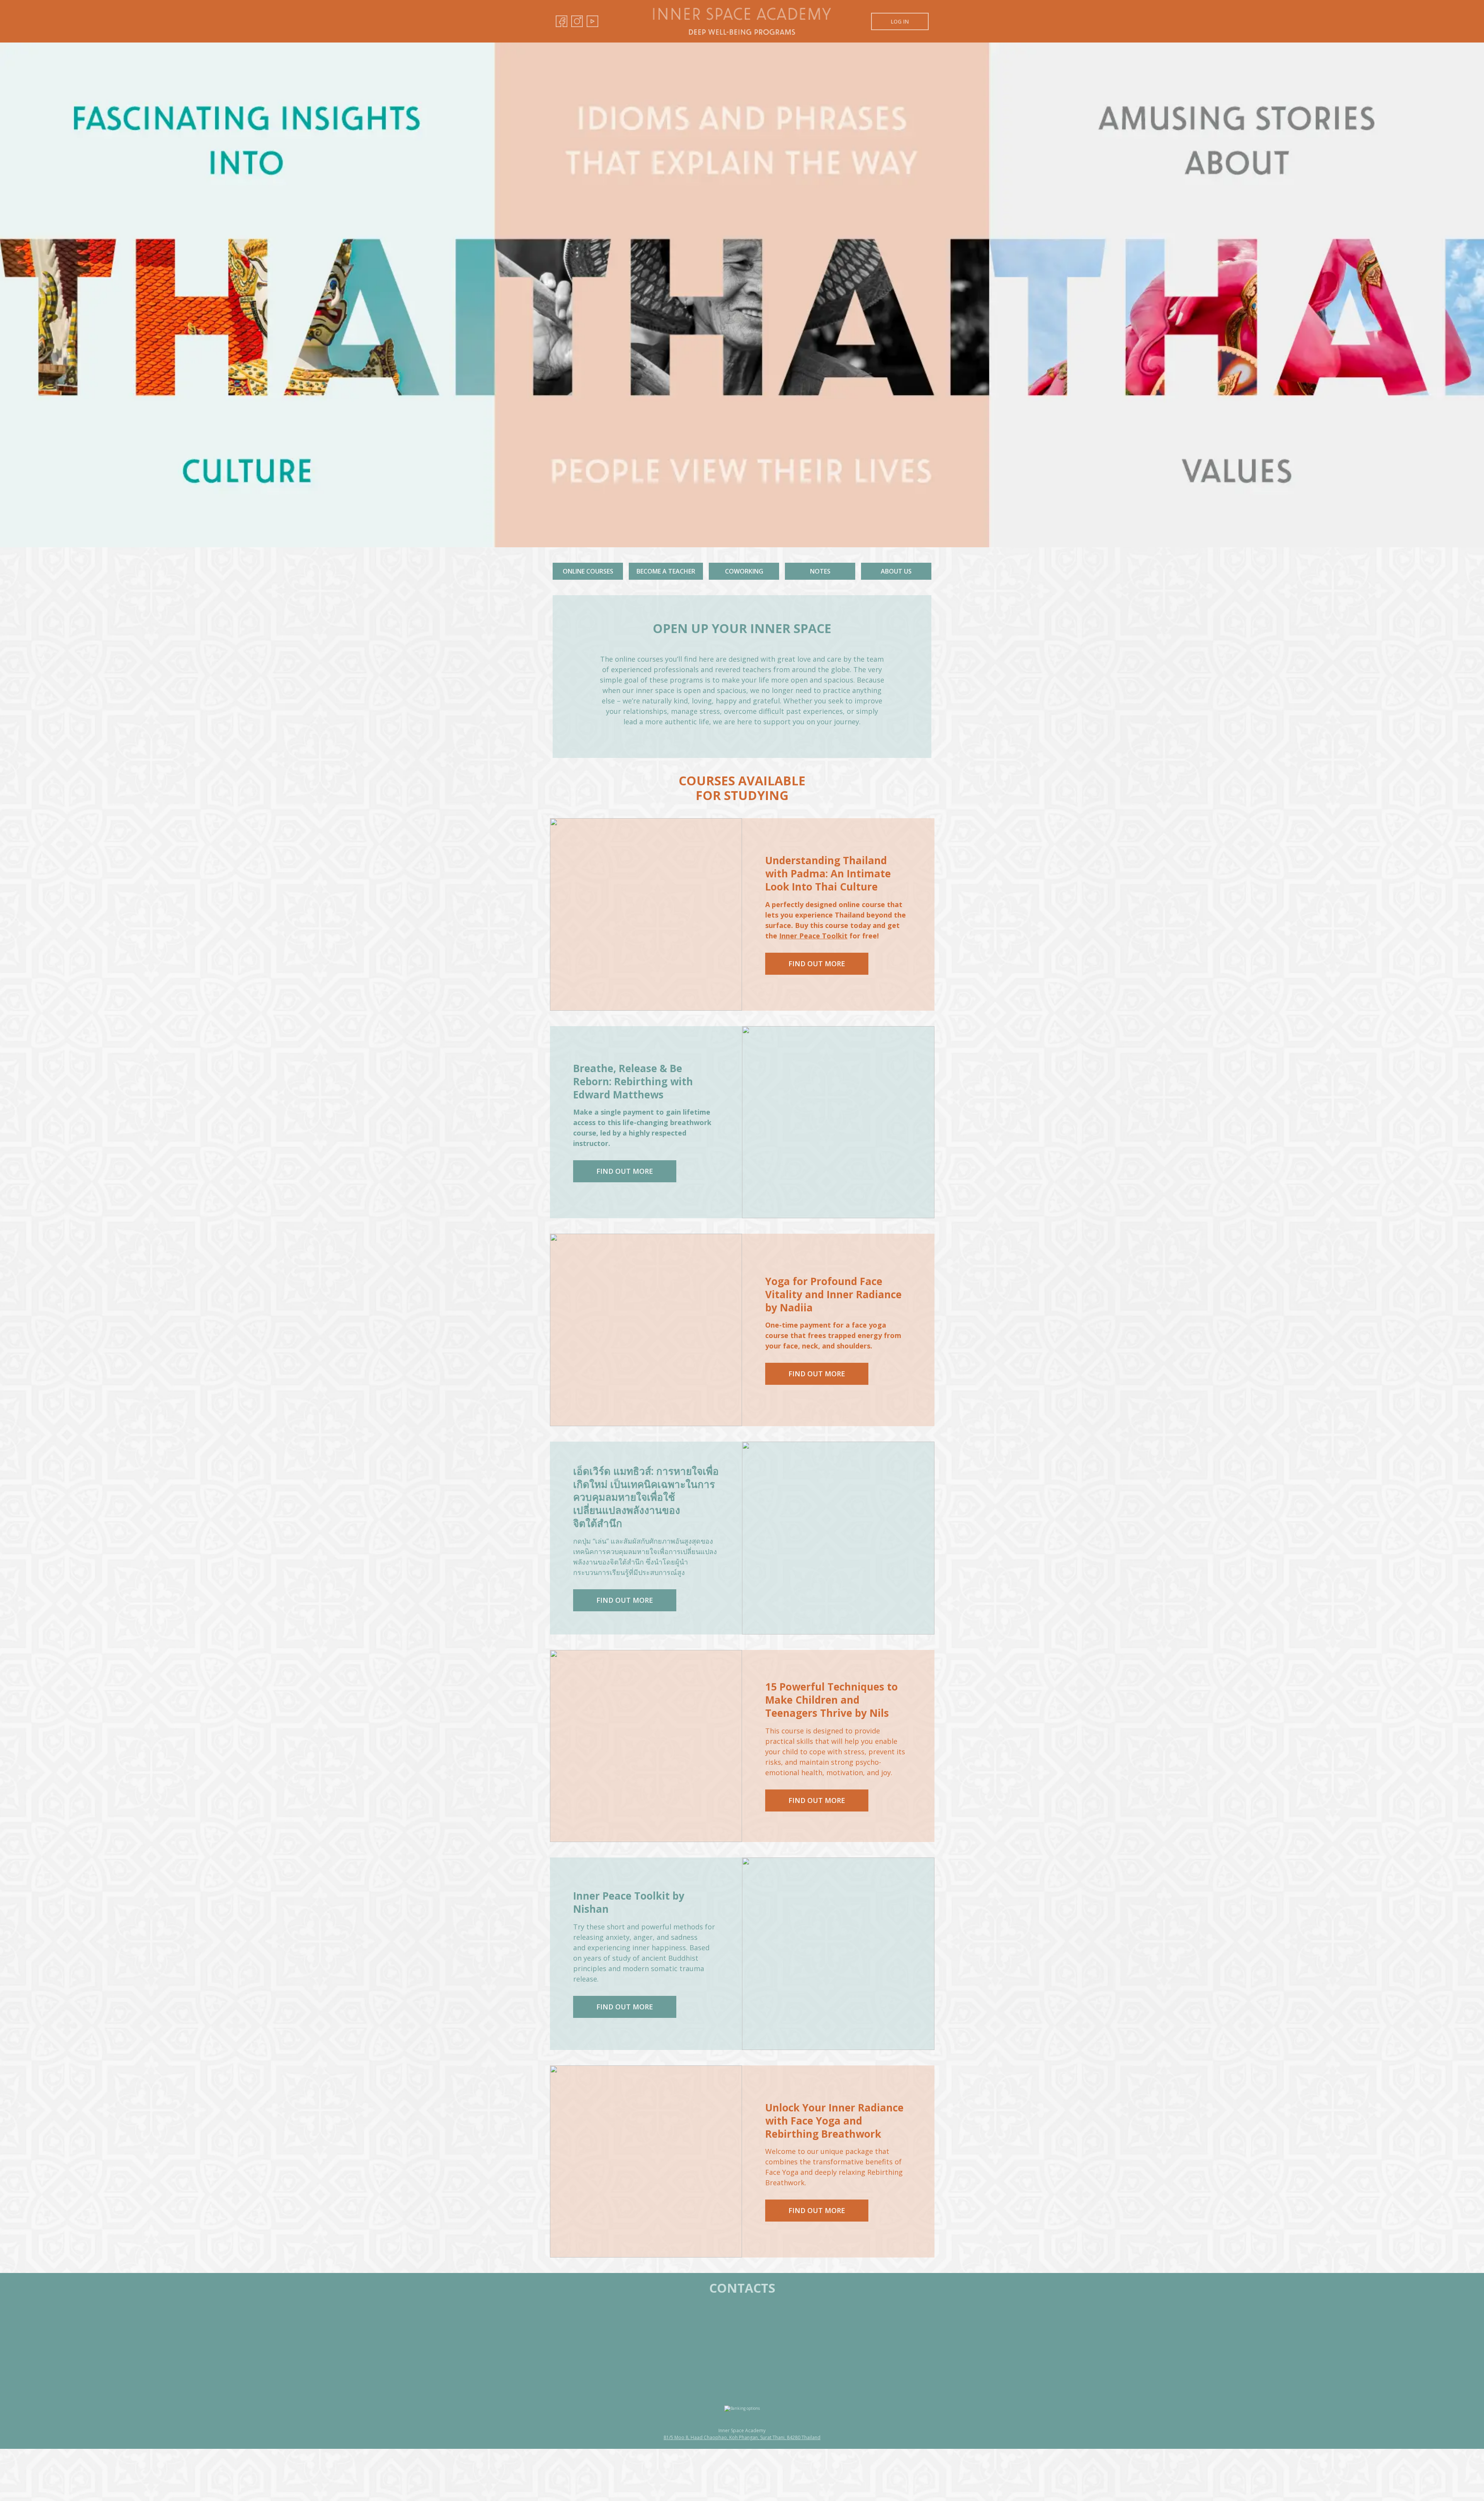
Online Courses (588, 571)
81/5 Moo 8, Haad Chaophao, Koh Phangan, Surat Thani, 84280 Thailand (742, 2438)
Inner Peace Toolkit (813, 936)
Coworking (744, 571)
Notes (820, 571)
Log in (900, 21)
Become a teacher (666, 571)
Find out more (817, 964)
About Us (896, 571)
